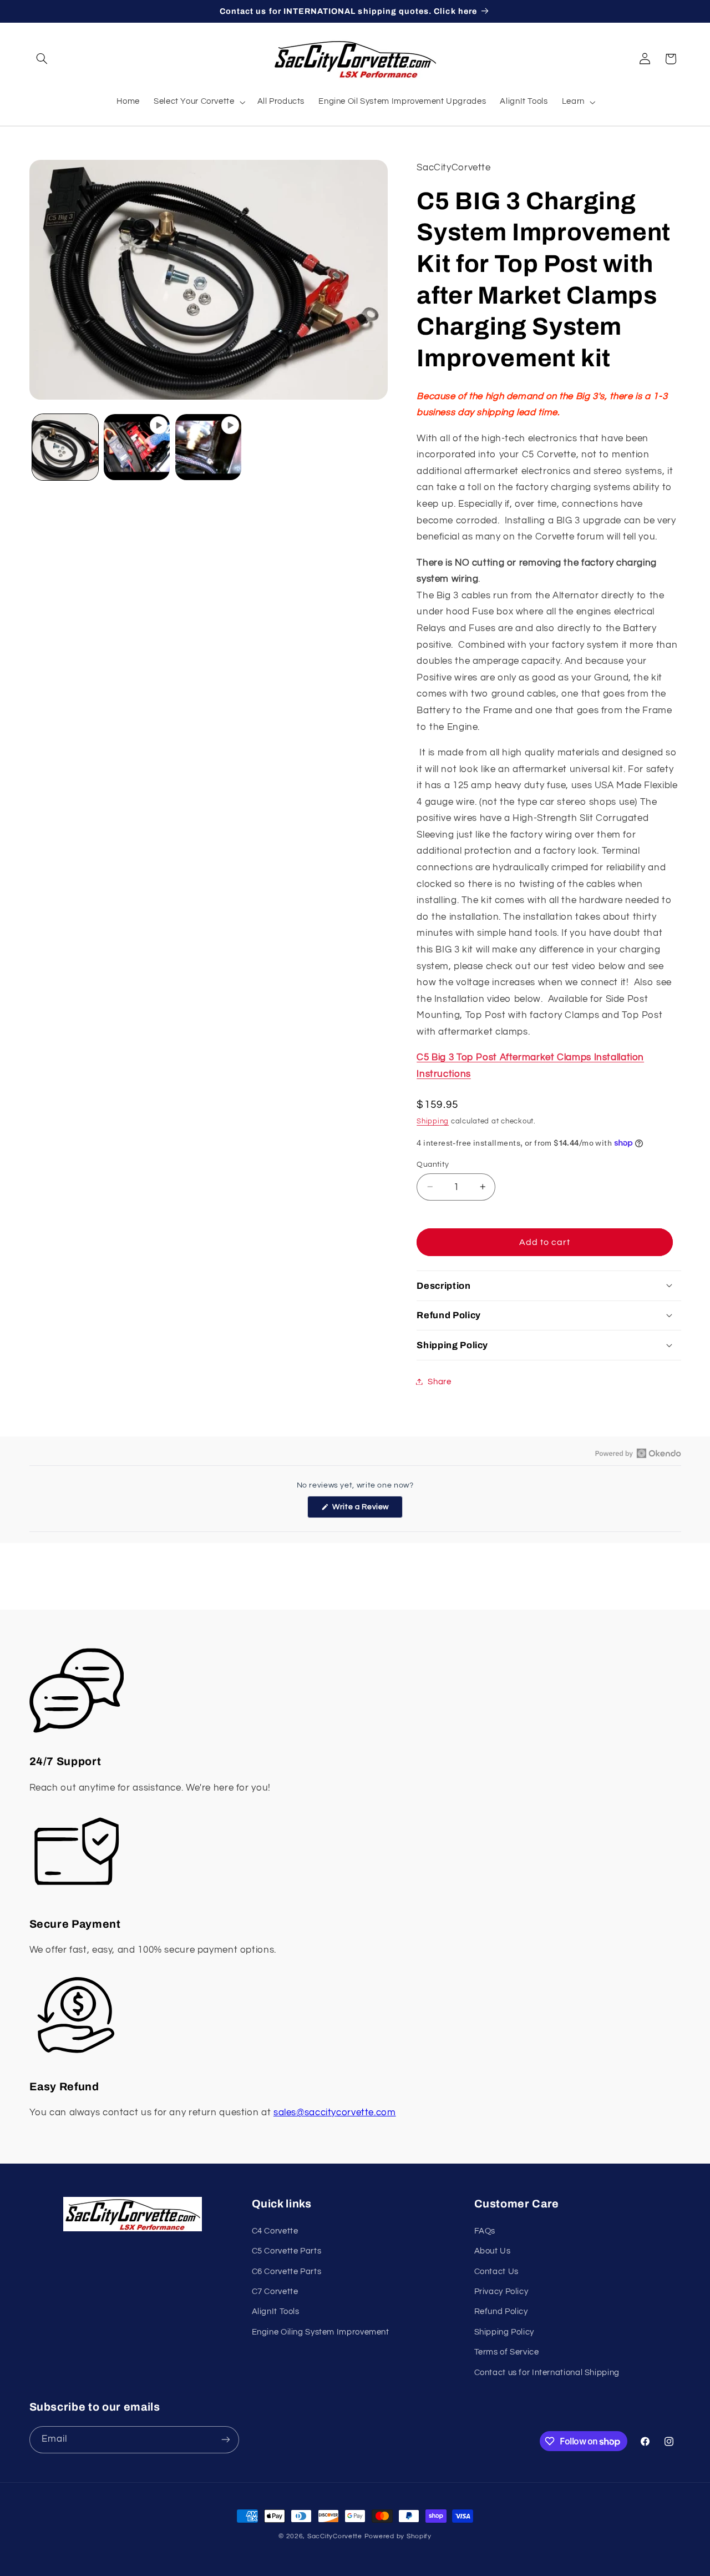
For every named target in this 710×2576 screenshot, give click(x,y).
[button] (42, 59)
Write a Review (367, 1510)
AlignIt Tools (276, 2312)
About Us (493, 2251)
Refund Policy (501, 2312)
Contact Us (496, 2272)
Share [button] (439, 1381)
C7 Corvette (275, 2292)
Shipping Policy (504, 2332)
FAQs (485, 2231)
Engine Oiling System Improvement (321, 2332)
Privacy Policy (501, 2292)
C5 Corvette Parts (287, 2251)
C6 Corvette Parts (287, 2272)
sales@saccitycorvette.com (335, 2113)
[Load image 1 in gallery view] (65, 447)
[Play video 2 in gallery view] (208, 447)
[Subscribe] (225, 2440)
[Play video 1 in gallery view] (137, 447)
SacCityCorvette (335, 2536)
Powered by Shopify (398, 2536)
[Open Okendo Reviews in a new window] (638, 1453)
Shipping (433, 1121)
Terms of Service (507, 2352)
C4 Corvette (275, 2231)
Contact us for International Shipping (547, 2373)
